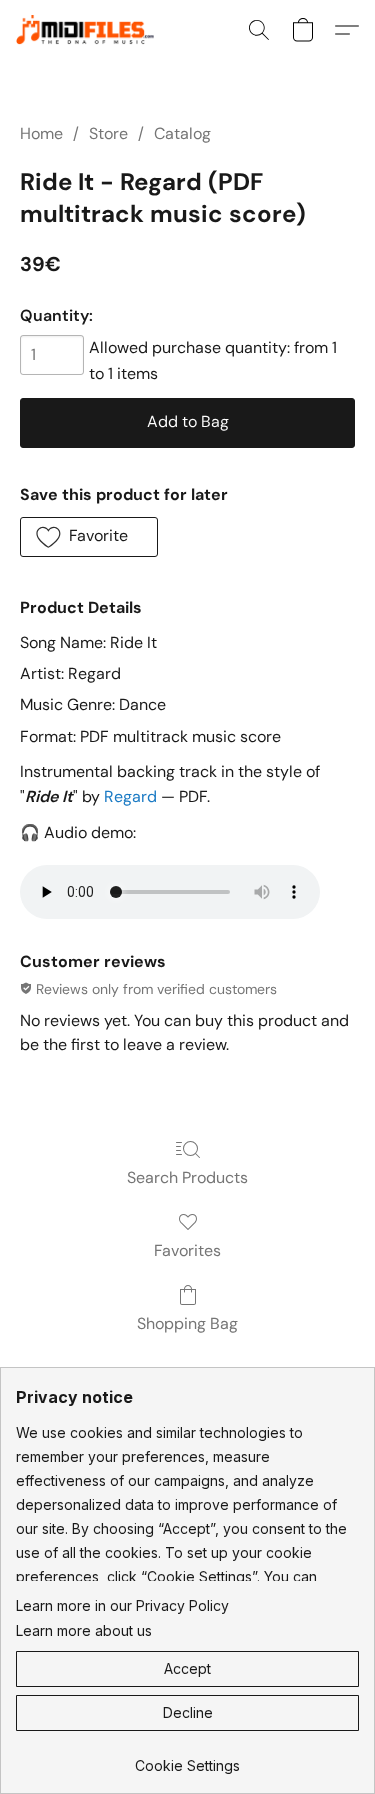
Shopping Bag (187, 1323)
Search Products (187, 1177)
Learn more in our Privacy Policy (122, 1605)
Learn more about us (84, 1630)
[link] (187, 1758)
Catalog (182, 133)
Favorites (187, 1250)
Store (108, 133)
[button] (94, 30)
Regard (130, 796)
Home (41, 133)
